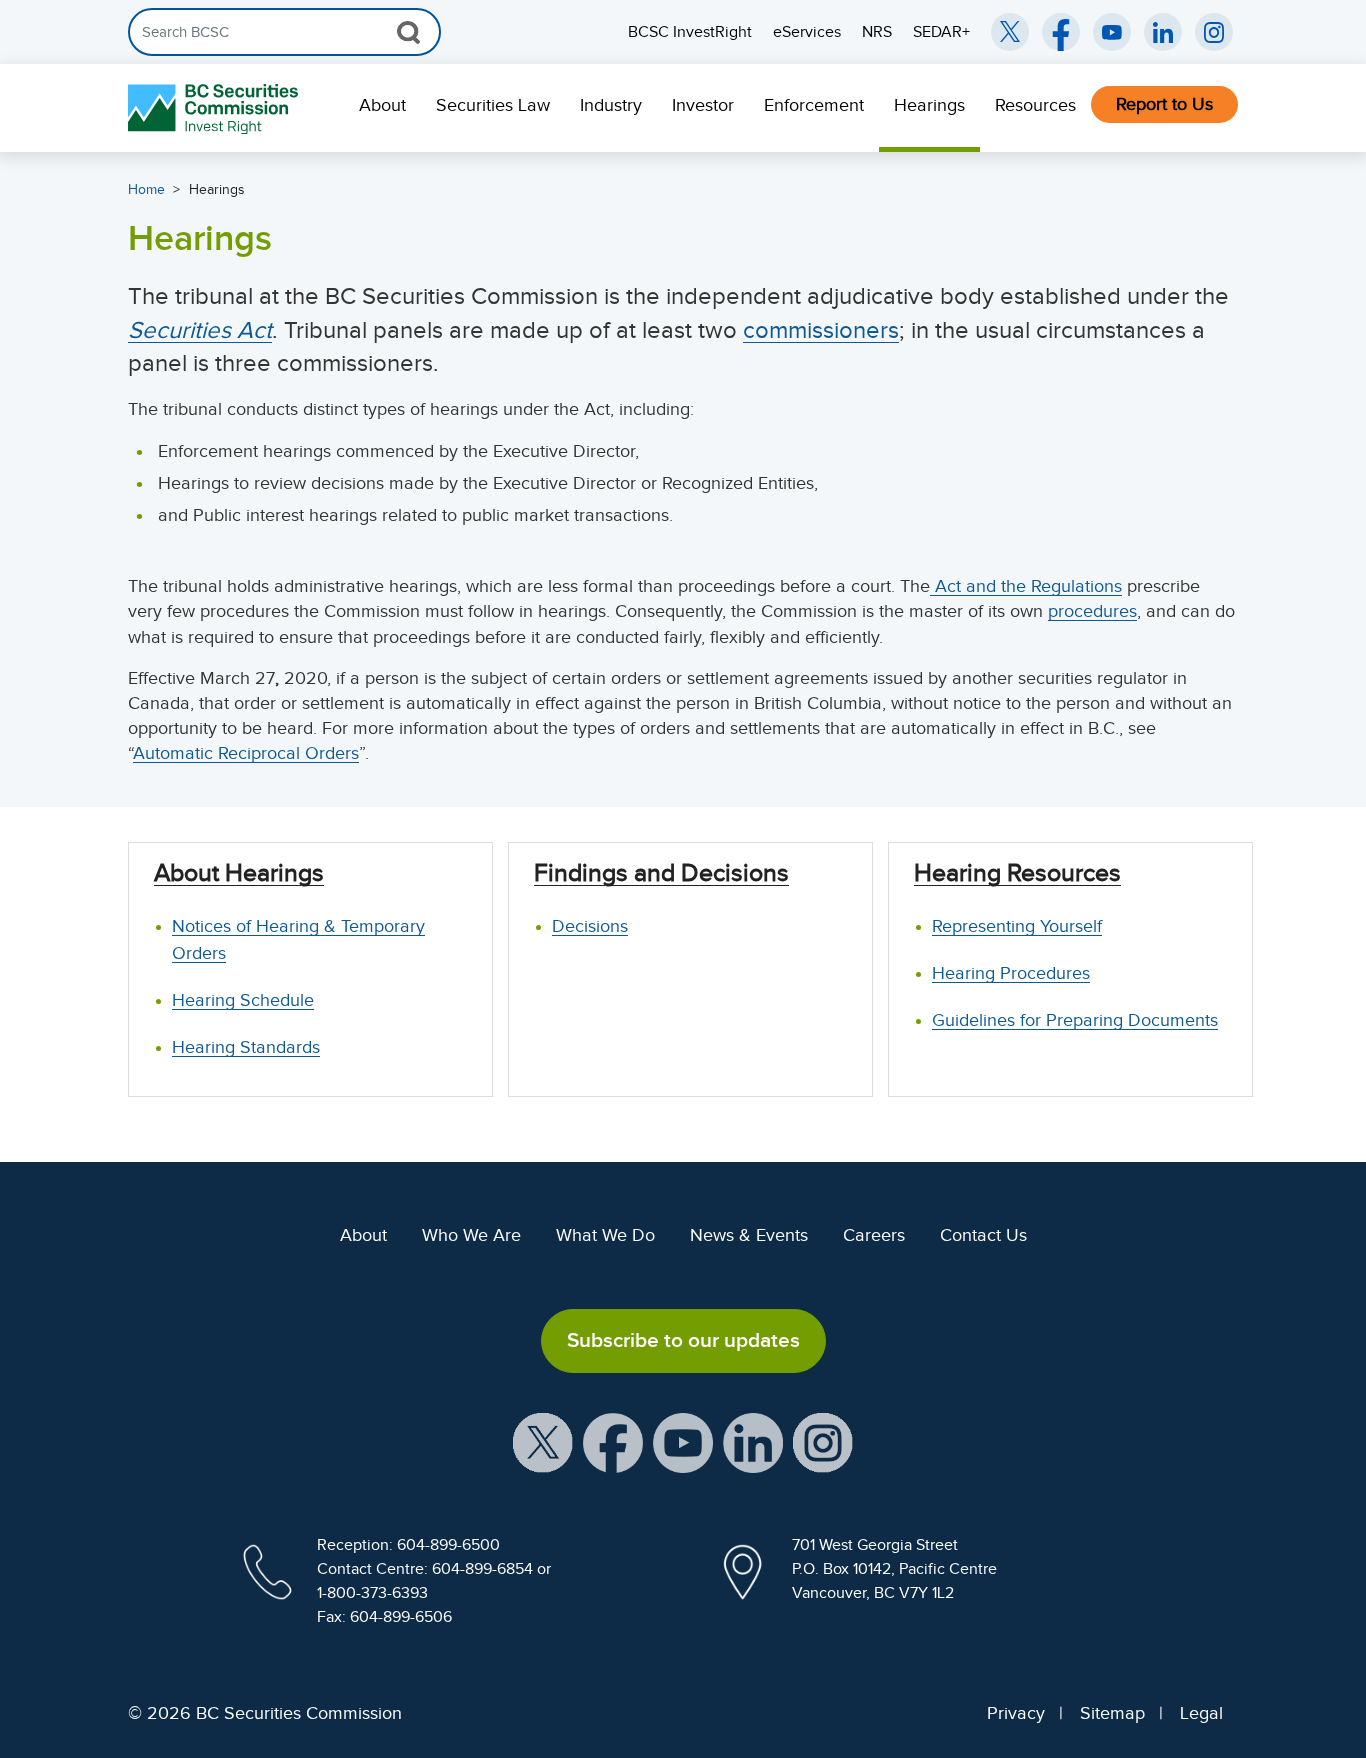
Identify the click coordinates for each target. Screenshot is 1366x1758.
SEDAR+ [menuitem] (941, 32)
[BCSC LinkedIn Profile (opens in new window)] (753, 1441)
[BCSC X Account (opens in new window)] (543, 1441)
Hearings (929, 105)
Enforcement (814, 105)
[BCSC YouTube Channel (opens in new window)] (1112, 32)
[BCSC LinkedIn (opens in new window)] (1163, 32)
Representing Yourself (1017, 926)
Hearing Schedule (243, 1000)
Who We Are (471, 1235)
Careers (874, 1235)
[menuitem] (382, 108)
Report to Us (1164, 104)
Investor (703, 105)
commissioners (821, 330)
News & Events (749, 1235)
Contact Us (983, 1235)
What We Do (605, 1235)
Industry (611, 105)
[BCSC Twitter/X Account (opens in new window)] (1010, 32)
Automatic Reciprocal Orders (246, 753)
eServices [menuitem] (807, 32)
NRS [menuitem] (877, 32)
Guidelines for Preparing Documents (1075, 1020)
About (382, 105)
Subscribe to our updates (683, 1340)
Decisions (590, 926)
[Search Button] (408, 32)
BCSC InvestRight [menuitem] (690, 32)
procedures (1092, 611)
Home (146, 189)
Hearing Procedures (1011, 973)
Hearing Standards (246, 1047)
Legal (1201, 1713)
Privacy (1016, 1713)
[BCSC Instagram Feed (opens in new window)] (1214, 32)
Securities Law (493, 105)
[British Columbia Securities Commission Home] (215, 108)
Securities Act (200, 330)
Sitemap (1112, 1713)
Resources (1035, 105)
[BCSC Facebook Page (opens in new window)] (1061, 32)
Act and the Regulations (1026, 586)
